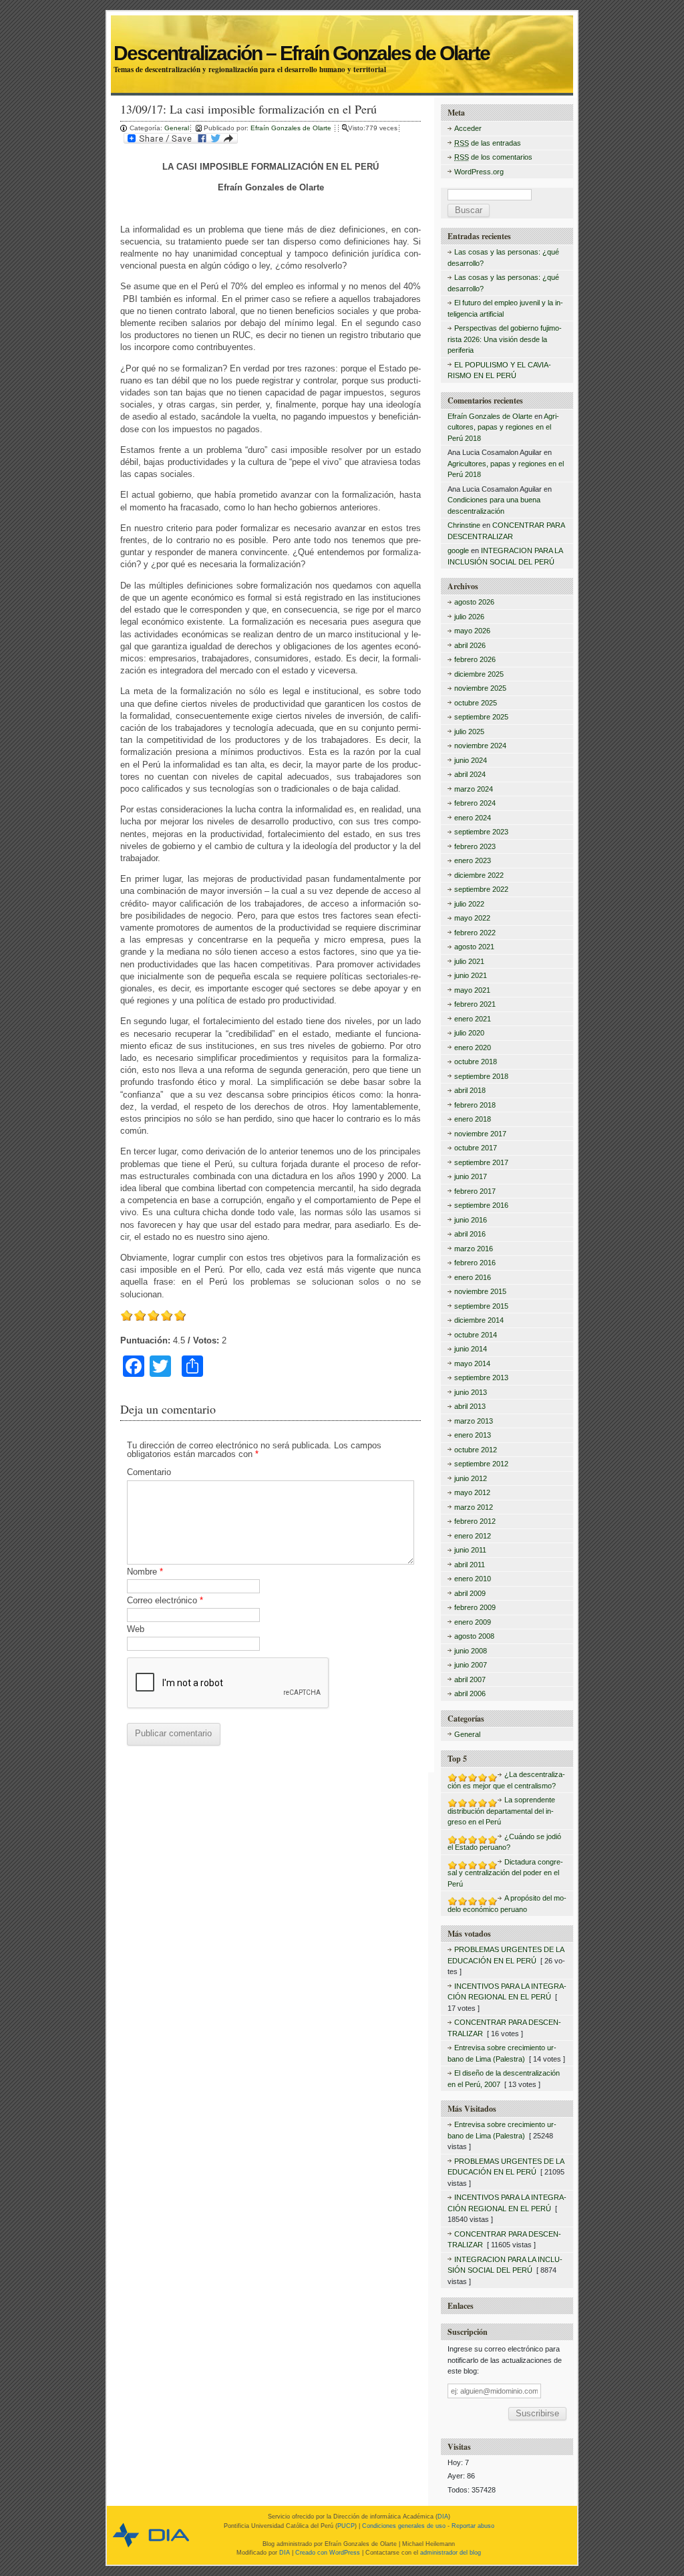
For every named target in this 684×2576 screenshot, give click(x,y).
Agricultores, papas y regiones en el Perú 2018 (503, 427)
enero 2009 (473, 1622)
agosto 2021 (474, 947)
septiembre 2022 (481, 889)
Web (136, 1629)
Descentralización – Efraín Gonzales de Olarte (341, 38)
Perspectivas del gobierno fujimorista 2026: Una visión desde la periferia (505, 339)
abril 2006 (470, 1694)
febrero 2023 (475, 846)
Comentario (149, 1472)
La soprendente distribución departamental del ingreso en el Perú (501, 1811)
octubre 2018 (476, 1062)
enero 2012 (473, 1536)
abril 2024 (470, 774)
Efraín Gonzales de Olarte (292, 128)
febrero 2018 (475, 1105)
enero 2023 (473, 860)
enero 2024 (473, 818)
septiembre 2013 (481, 1378)
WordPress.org (479, 172)
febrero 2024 (475, 803)
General (177, 128)
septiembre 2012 (481, 1464)
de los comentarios (493, 157)
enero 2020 (473, 1048)
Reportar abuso (473, 2526)
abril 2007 (470, 1679)
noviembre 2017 (480, 1134)
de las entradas (488, 143)
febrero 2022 (475, 933)
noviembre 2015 (480, 1291)
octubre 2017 (476, 1148)
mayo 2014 (472, 1363)
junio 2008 (471, 1651)
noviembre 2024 (480, 746)
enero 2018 (473, 1119)
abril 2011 (470, 1565)
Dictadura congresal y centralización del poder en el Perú (505, 1873)
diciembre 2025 (479, 674)
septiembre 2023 (481, 832)
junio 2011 (470, 1550)
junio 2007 (471, 1665)
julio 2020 (469, 1033)
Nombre (145, 1572)
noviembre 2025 (480, 688)
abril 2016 (470, 1234)
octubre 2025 (476, 703)
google (458, 550)
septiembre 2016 (481, 1205)
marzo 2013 (474, 1421)
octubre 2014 (476, 1335)
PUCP (346, 2526)
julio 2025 (469, 732)
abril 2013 (470, 1406)
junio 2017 (471, 1176)
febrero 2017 (475, 1191)
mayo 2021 (472, 990)
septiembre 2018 (481, 1076)
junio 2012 (471, 1478)
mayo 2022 (472, 918)
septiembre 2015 (481, 1306)
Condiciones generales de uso (404, 2526)
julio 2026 (469, 617)
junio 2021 (471, 975)
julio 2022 (469, 904)
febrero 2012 (475, 1521)
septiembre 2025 (481, 717)
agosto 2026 (474, 602)
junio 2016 (471, 1220)
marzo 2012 (474, 1507)
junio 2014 (471, 1349)
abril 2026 (470, 645)
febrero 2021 (475, 1004)
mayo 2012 (472, 1492)
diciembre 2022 (479, 875)
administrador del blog (451, 2553)
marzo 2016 (474, 1249)
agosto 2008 (474, 1636)
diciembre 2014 (479, 1320)
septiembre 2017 (481, 1162)
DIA (443, 2517)
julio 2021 (469, 961)
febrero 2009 (475, 1607)
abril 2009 (470, 1593)
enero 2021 (473, 1019)
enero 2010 (473, 1579)
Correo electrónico (165, 1600)
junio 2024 (471, 760)
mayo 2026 (472, 631)
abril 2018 (470, 1090)
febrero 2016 (475, 1263)
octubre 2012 (476, 1450)
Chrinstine (464, 525)
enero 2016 (473, 1277)
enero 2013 (473, 1435)
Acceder (468, 128)
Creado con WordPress (328, 2553)
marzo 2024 (474, 789)
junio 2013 (471, 1392)
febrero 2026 (475, 659)
